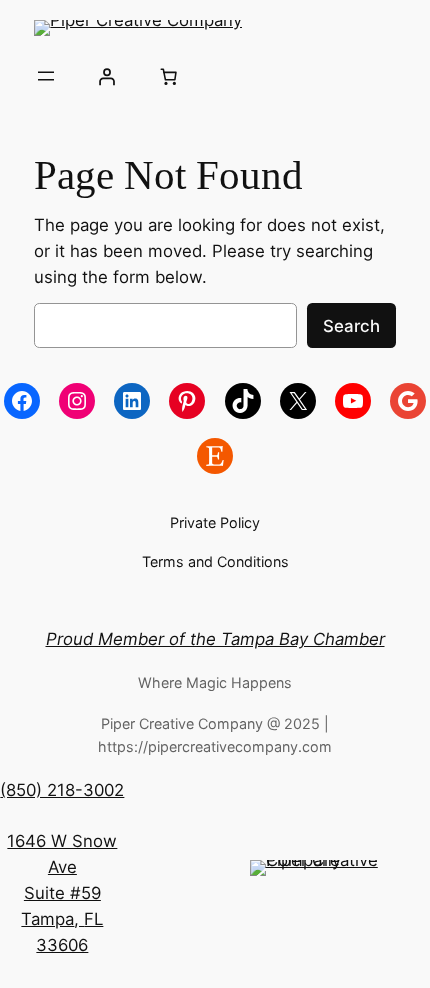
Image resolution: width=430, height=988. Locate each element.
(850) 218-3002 (62, 790)
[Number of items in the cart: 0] (168, 76)
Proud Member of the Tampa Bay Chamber (215, 639)
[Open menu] (46, 76)
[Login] (107, 76)
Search (351, 326)
